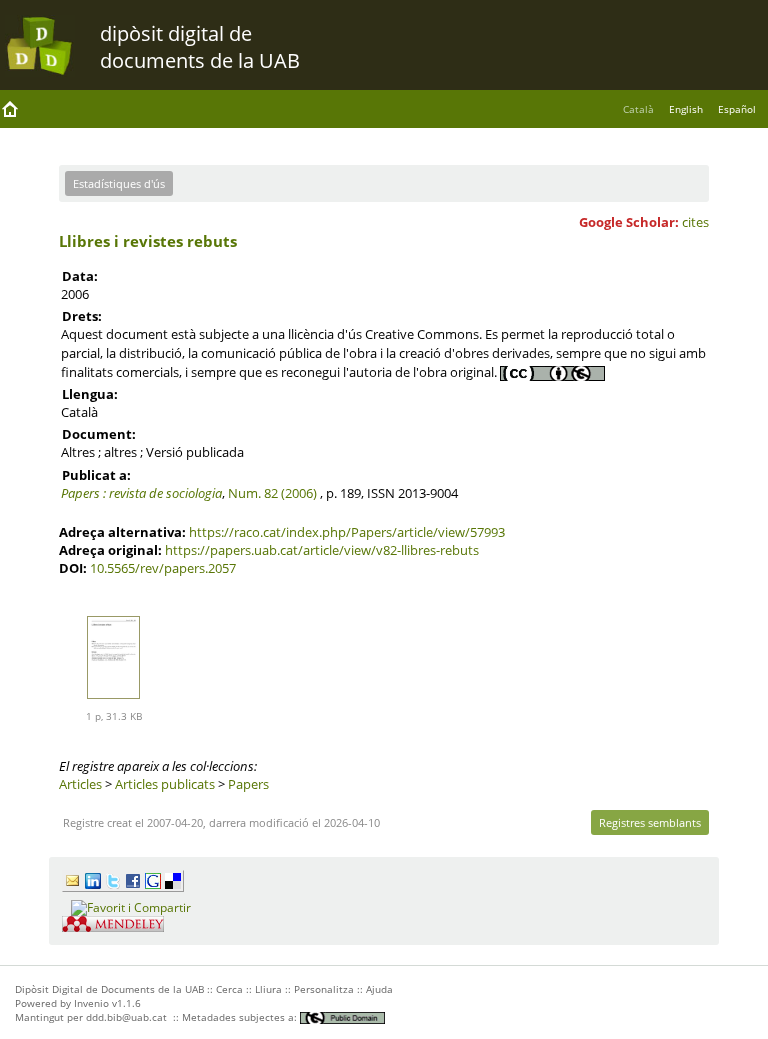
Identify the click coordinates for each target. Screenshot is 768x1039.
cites (695, 222)
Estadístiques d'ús (119, 183)
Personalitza (324, 989)
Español (737, 109)
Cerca (229, 989)
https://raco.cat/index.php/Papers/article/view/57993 (347, 532)
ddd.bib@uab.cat (126, 1017)
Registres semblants (650, 822)
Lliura (268, 989)
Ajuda (379, 989)
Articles (80, 784)
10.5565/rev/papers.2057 (163, 568)
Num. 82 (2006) (272, 493)
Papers (248, 784)
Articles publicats (165, 784)
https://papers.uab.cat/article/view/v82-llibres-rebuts (322, 550)
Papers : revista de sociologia (141, 493)
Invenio (91, 1003)
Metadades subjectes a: (241, 1017)
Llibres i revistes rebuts (148, 241)
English (686, 109)
